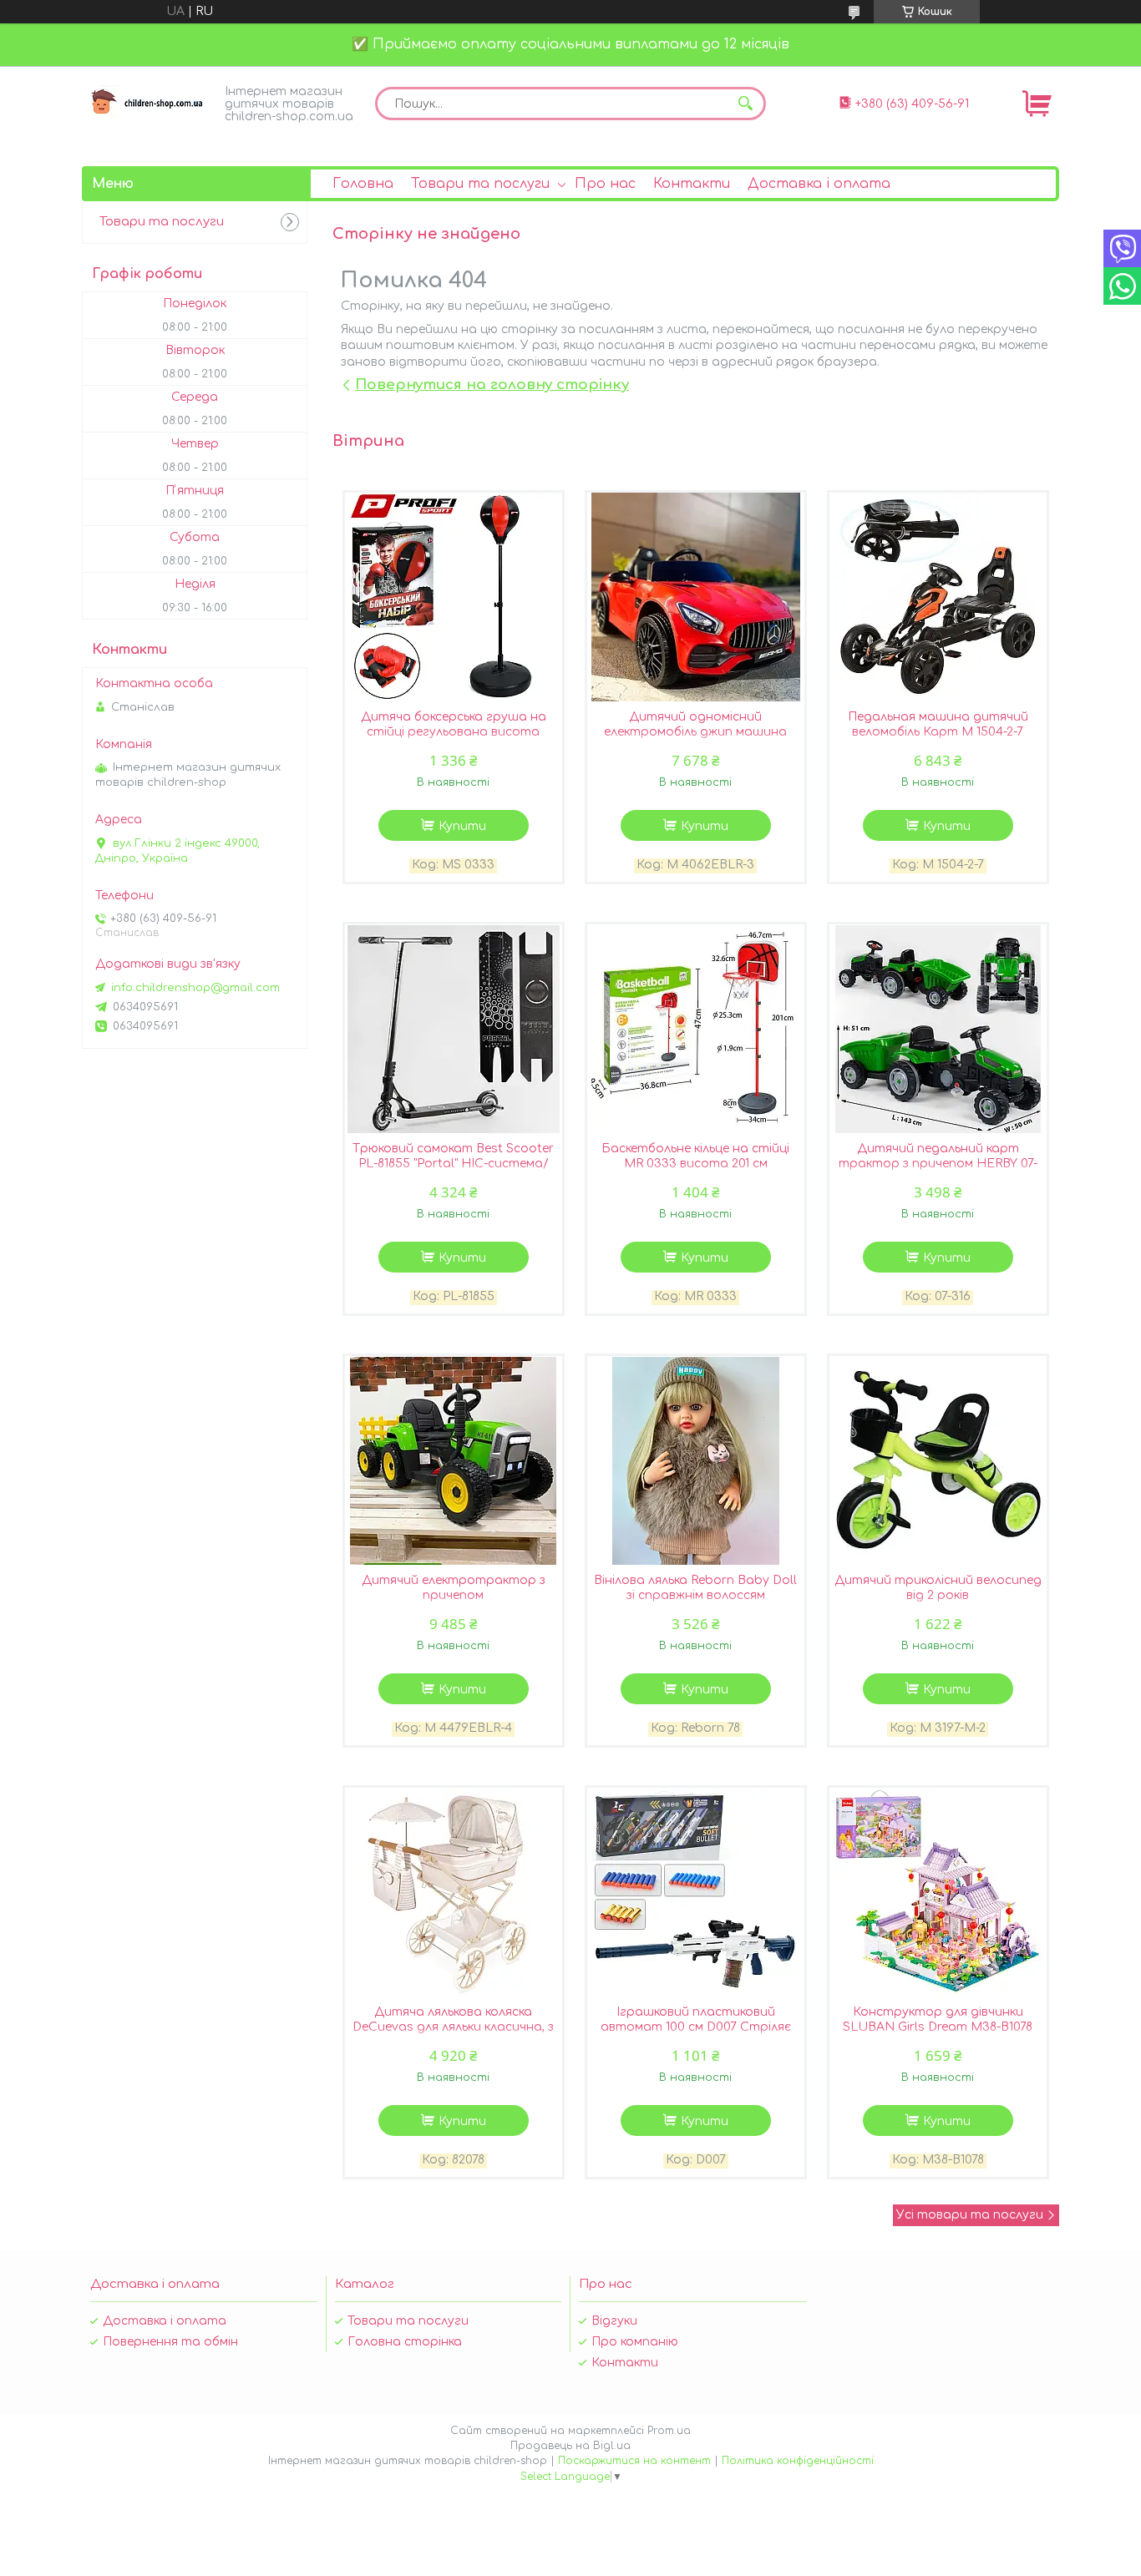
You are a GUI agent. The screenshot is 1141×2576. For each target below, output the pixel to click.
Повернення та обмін (170, 2342)
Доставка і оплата (819, 184)
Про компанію (635, 2342)
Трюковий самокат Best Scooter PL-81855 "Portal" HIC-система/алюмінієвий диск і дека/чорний (453, 1164)
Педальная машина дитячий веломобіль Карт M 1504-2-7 (938, 724)
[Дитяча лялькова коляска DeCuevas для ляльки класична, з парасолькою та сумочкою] (454, 1892)
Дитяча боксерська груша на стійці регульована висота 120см (454, 732)
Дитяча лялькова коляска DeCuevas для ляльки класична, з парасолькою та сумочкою (453, 2027)
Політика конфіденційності (798, 2461)
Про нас (605, 184)
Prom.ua (669, 2431)
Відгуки (614, 2321)
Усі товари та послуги (970, 2215)
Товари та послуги (480, 184)
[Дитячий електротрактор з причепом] (454, 1460)
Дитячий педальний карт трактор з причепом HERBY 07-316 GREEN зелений (938, 1164)
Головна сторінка (405, 2342)
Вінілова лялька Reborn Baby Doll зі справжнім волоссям (695, 1588)
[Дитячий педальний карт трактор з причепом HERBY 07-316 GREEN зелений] (938, 1029)
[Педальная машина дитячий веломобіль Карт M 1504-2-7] (938, 597)
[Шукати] (745, 104)
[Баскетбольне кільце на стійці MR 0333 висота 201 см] (696, 1029)
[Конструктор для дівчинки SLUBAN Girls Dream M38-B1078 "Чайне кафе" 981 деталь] (938, 1892)
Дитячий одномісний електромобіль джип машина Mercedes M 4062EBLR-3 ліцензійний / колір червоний (695, 739)
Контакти (692, 184)
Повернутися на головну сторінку (492, 385)
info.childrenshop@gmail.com (195, 988)
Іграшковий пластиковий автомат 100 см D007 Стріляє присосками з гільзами (696, 2027)
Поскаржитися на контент (634, 2461)
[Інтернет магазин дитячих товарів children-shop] (149, 102)
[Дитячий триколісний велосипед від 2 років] (938, 1460)
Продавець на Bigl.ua (570, 2446)
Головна (363, 184)
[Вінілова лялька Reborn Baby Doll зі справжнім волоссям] (696, 1460)
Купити (462, 826)
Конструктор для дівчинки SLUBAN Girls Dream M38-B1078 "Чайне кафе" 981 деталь (938, 2027)
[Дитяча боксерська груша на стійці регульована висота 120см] (454, 597)
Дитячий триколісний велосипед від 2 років (938, 1588)
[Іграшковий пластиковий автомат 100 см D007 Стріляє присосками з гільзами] (696, 1892)
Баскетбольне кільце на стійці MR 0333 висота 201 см (695, 1156)
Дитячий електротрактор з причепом (454, 1588)
